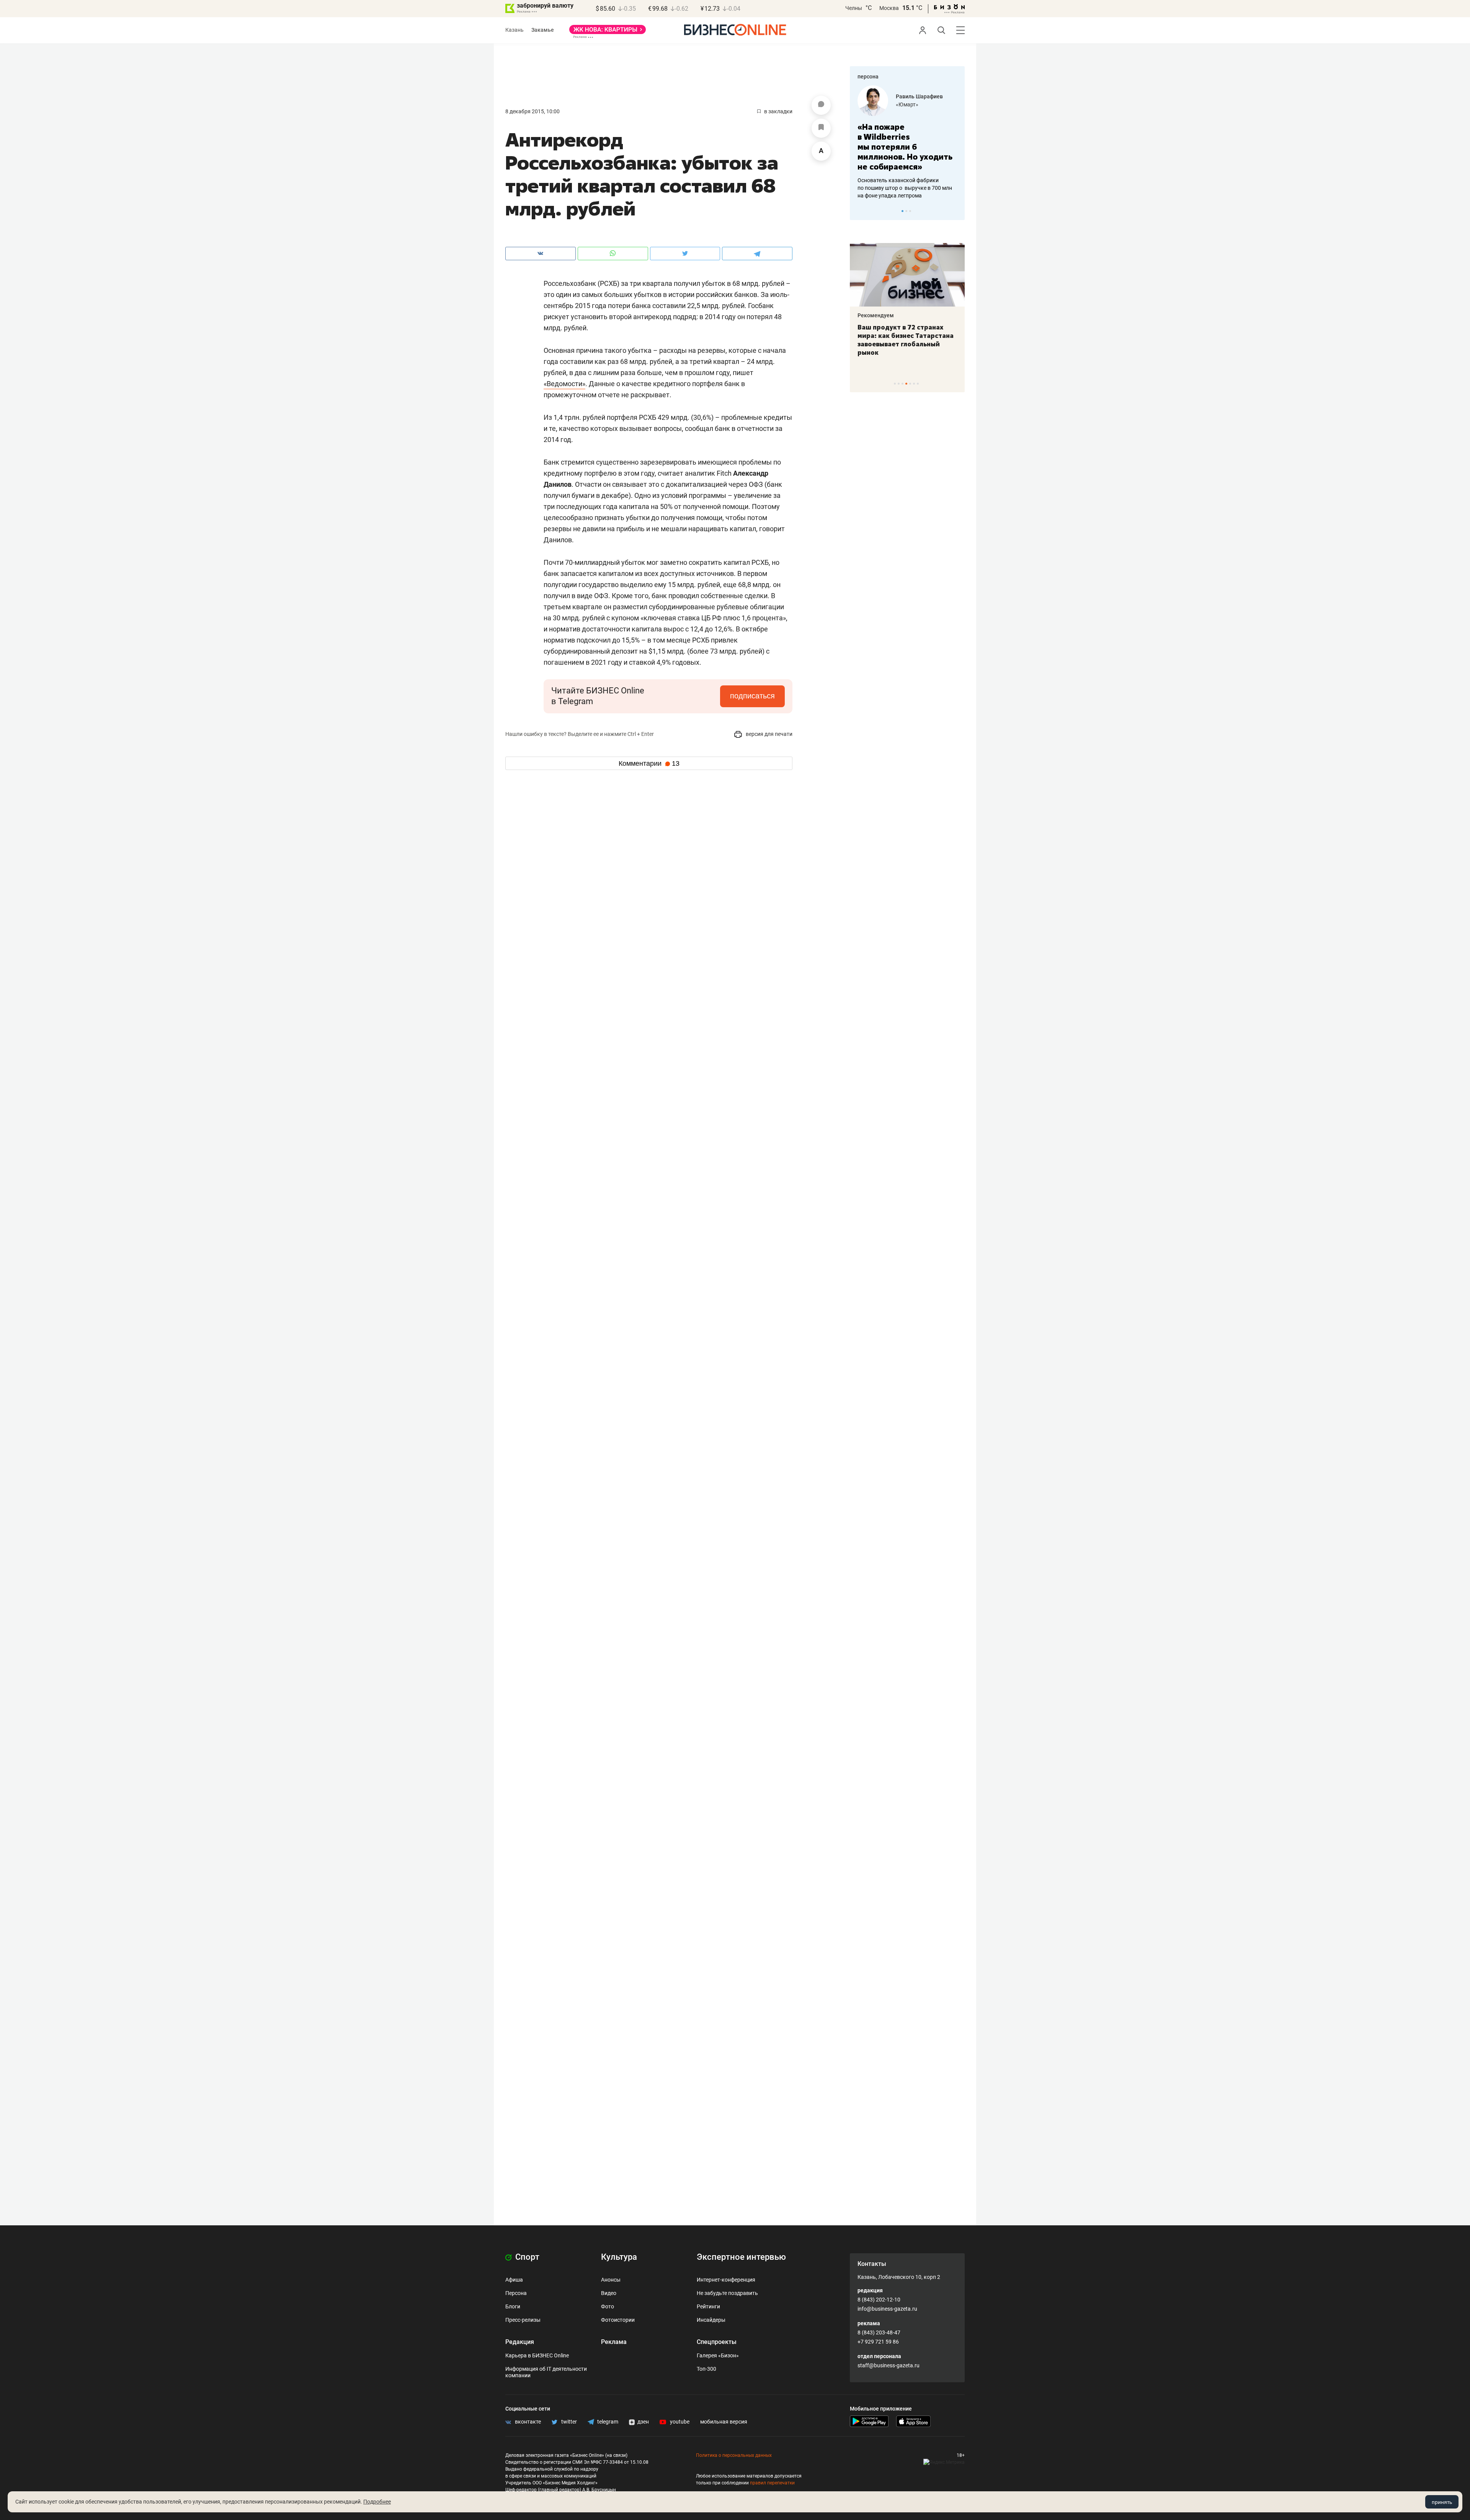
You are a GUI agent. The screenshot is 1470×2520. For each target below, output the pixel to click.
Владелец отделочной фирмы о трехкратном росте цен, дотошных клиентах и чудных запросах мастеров (906, 178)
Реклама (614, 2342)
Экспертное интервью (741, 2257)
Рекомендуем (876, 315)
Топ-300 (706, 2369)
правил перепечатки (772, 2483)
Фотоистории (618, 2320)
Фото (608, 2306)
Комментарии (649, 763)
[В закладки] (821, 128)
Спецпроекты (717, 2342)
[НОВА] (608, 32)
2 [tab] (906, 211)
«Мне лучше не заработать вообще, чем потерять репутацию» (904, 142)
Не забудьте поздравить (727, 2293)
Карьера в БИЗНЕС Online (537, 2355)
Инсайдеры (711, 2320)
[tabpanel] (907, 137)
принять (1442, 2502)
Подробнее (377, 2502)
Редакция (520, 2342)
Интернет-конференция (726, 2280)
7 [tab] (918, 384)
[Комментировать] (821, 105)
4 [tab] (906, 384)
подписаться (752, 696)
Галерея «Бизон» (718, 2355)
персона (868, 77)
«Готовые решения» (921, 104)
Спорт (526, 2257)
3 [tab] (910, 211)
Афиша (514, 2280)
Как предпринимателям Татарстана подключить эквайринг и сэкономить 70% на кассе (906, 340)
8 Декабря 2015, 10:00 (532, 111)
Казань (514, 30)
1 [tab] (902, 211)
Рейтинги (708, 2306)
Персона (516, 2293)
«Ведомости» (564, 384)
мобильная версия (724, 2422)
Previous (861, 211)
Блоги (513, 2306)
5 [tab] (910, 384)
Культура (619, 2257)
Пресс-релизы (523, 2320)
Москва (889, 8)
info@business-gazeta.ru (887, 2309)
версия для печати (768, 734)
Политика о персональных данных (734, 2455)
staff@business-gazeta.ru (889, 2365)
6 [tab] (914, 384)
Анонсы (611, 2280)
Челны (854, 8)
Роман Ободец (915, 96)
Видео (609, 2293)
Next (956, 211)
